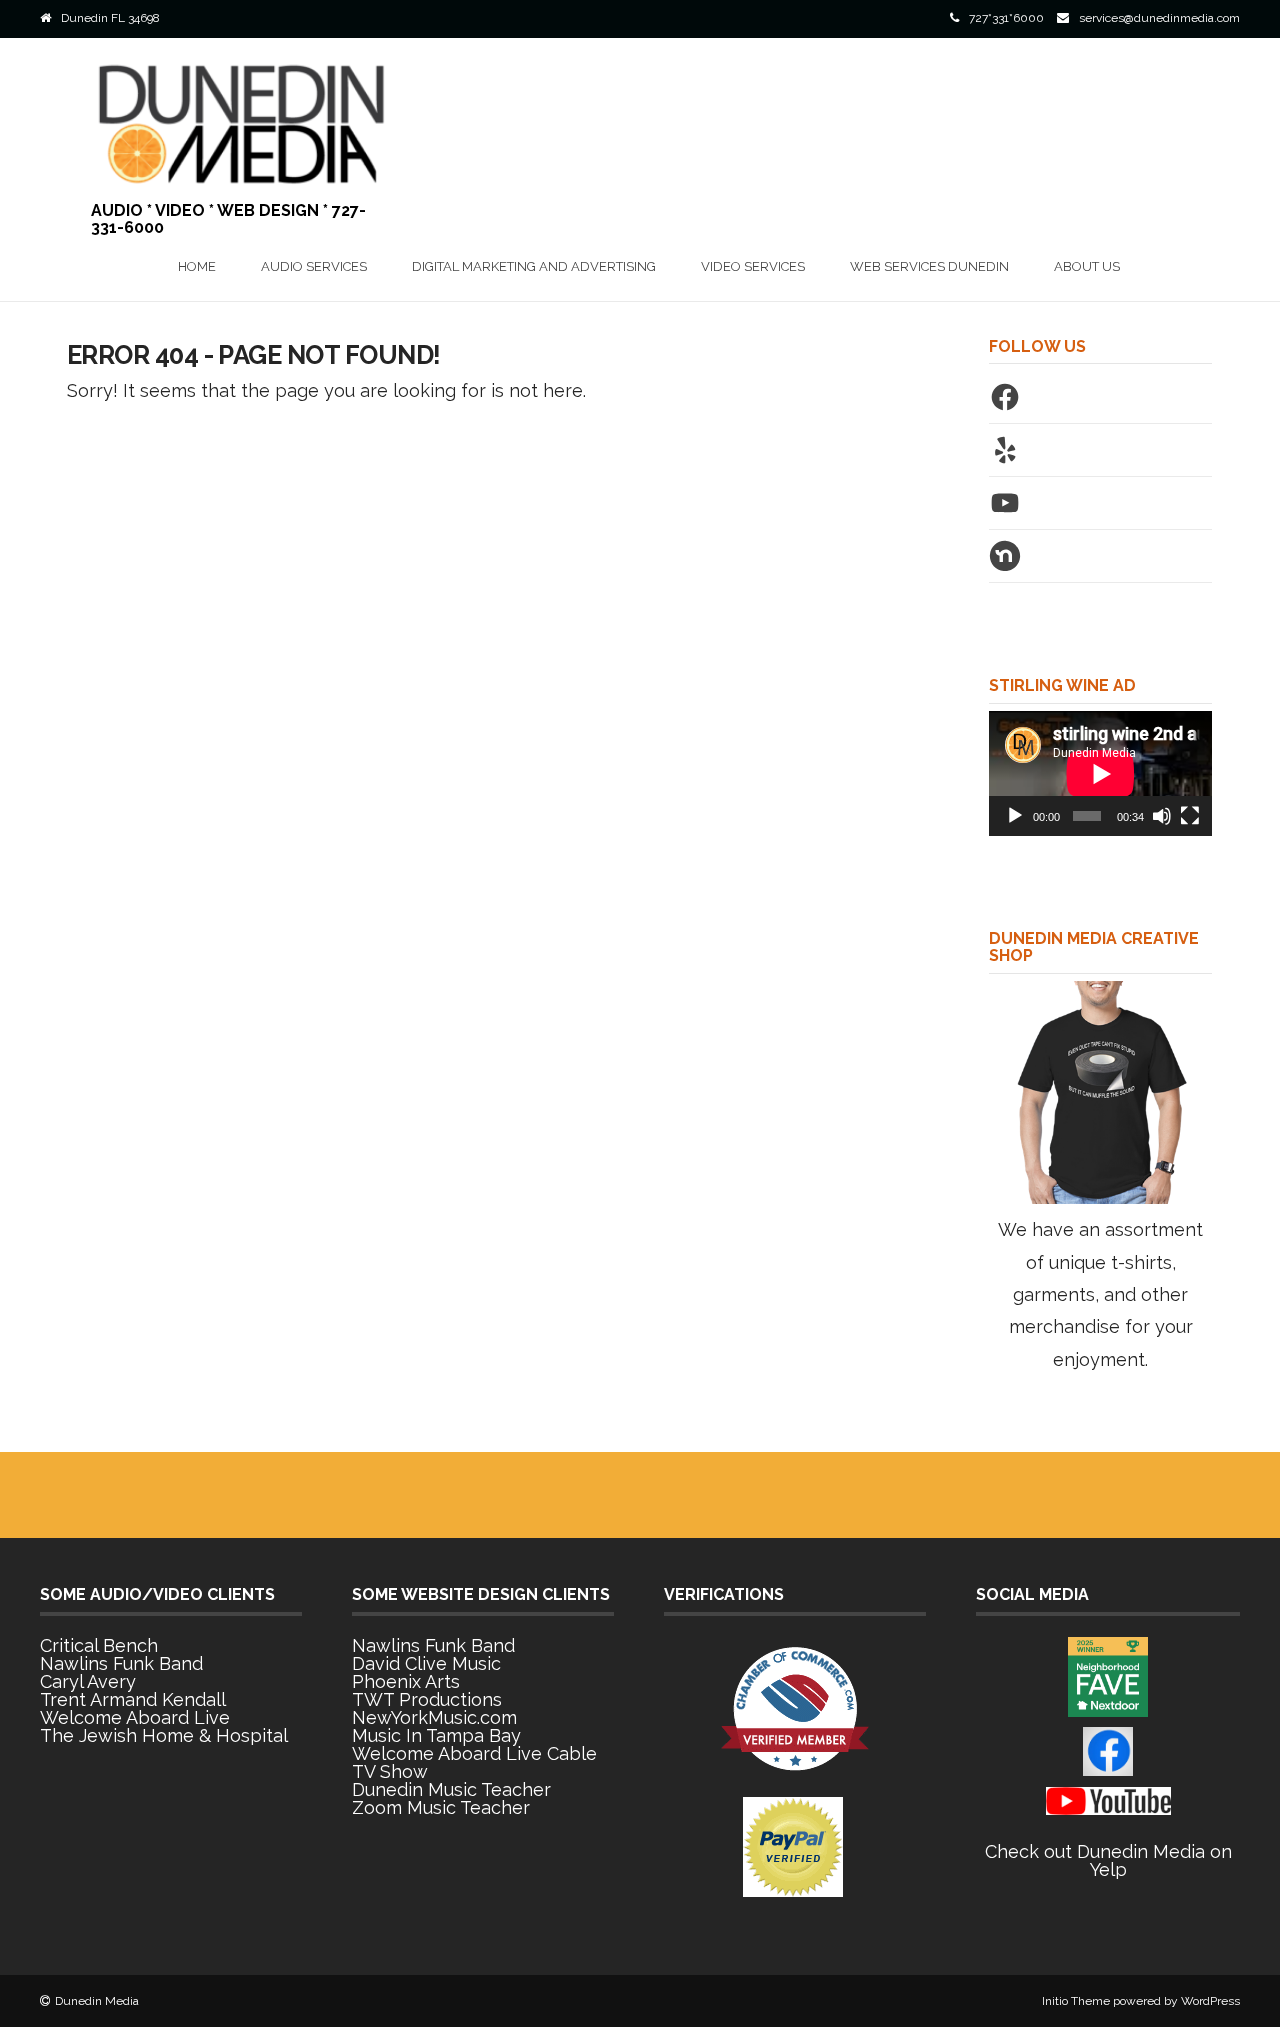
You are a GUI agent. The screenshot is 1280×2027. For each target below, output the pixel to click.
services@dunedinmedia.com (1159, 18)
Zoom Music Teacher (441, 1807)
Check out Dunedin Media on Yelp (1108, 1860)
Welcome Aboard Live (135, 1717)
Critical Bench (99, 1645)
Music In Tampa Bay (436, 1735)
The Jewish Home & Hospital (164, 1735)
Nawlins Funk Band (121, 1663)
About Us (1087, 266)
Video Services (753, 266)
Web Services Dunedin (929, 266)
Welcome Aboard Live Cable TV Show (474, 1762)
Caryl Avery (88, 1681)
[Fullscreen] (1190, 816)
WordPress (1210, 2001)
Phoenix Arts (406, 1681)
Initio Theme (1076, 2001)
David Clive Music (426, 1663)
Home (197, 266)
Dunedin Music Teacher (451, 1789)
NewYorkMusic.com (434, 1717)
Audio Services (314, 266)
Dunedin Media (97, 2001)
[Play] (1015, 816)
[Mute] (1162, 816)
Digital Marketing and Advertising (534, 266)
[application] (1100, 773)
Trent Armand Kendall (133, 1699)
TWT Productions (427, 1699)
